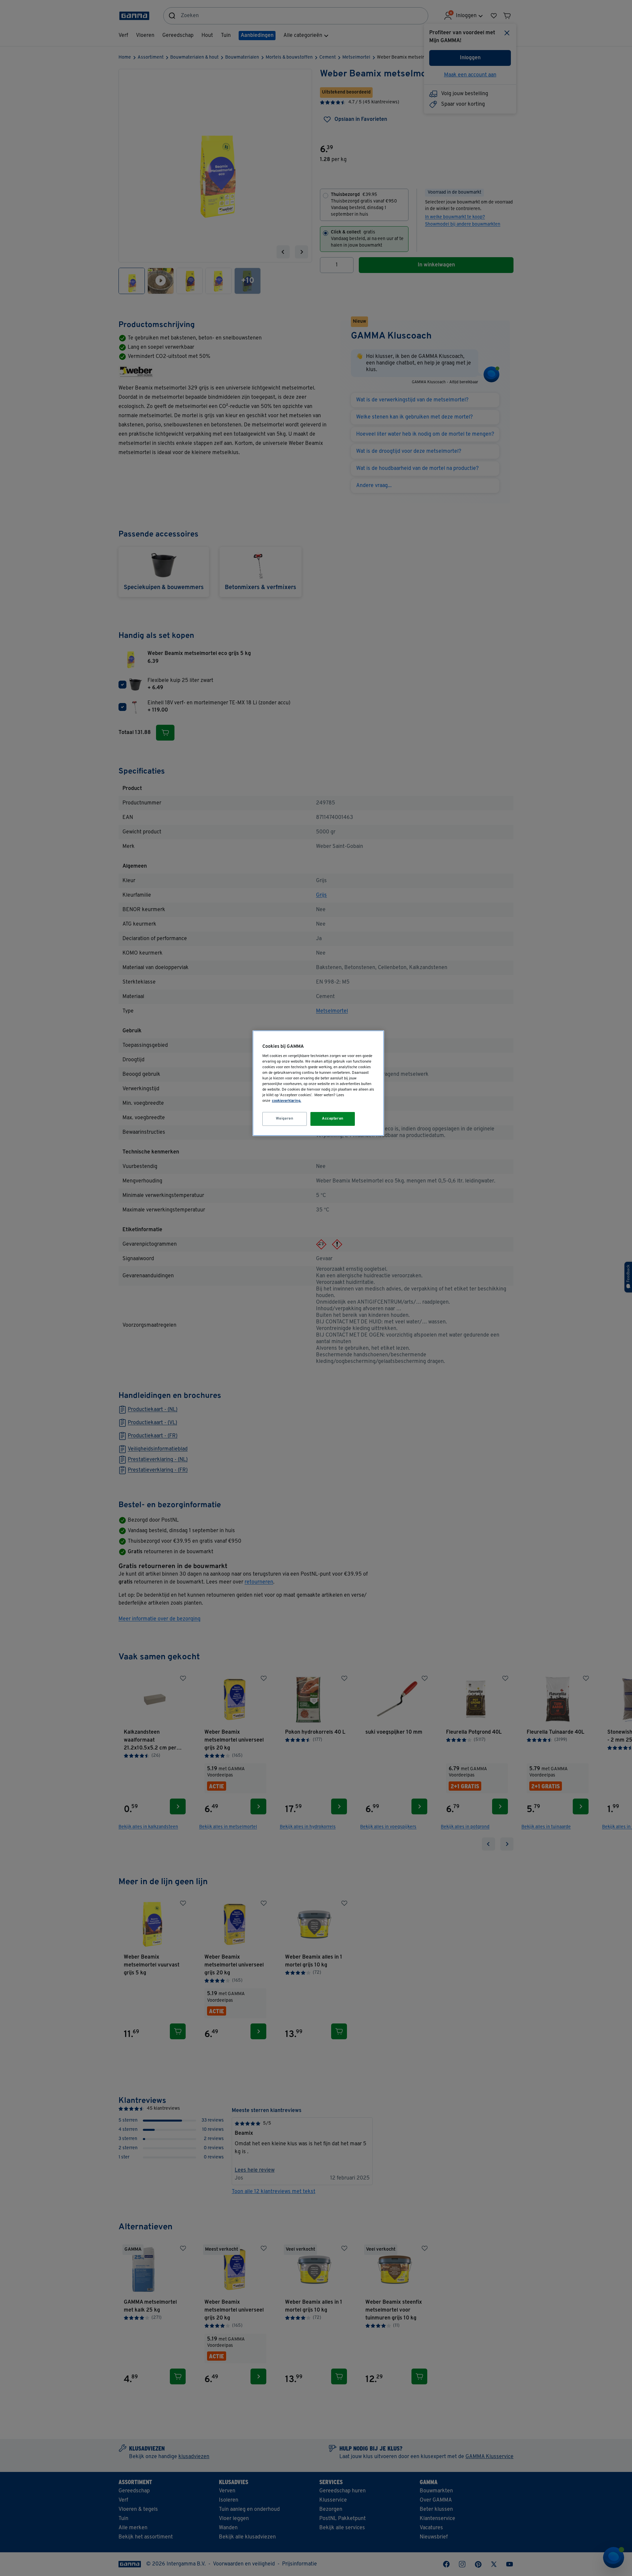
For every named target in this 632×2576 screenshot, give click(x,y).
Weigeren (285, 1119)
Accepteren (333, 1119)
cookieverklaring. (287, 1101)
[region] (318, 1083)
